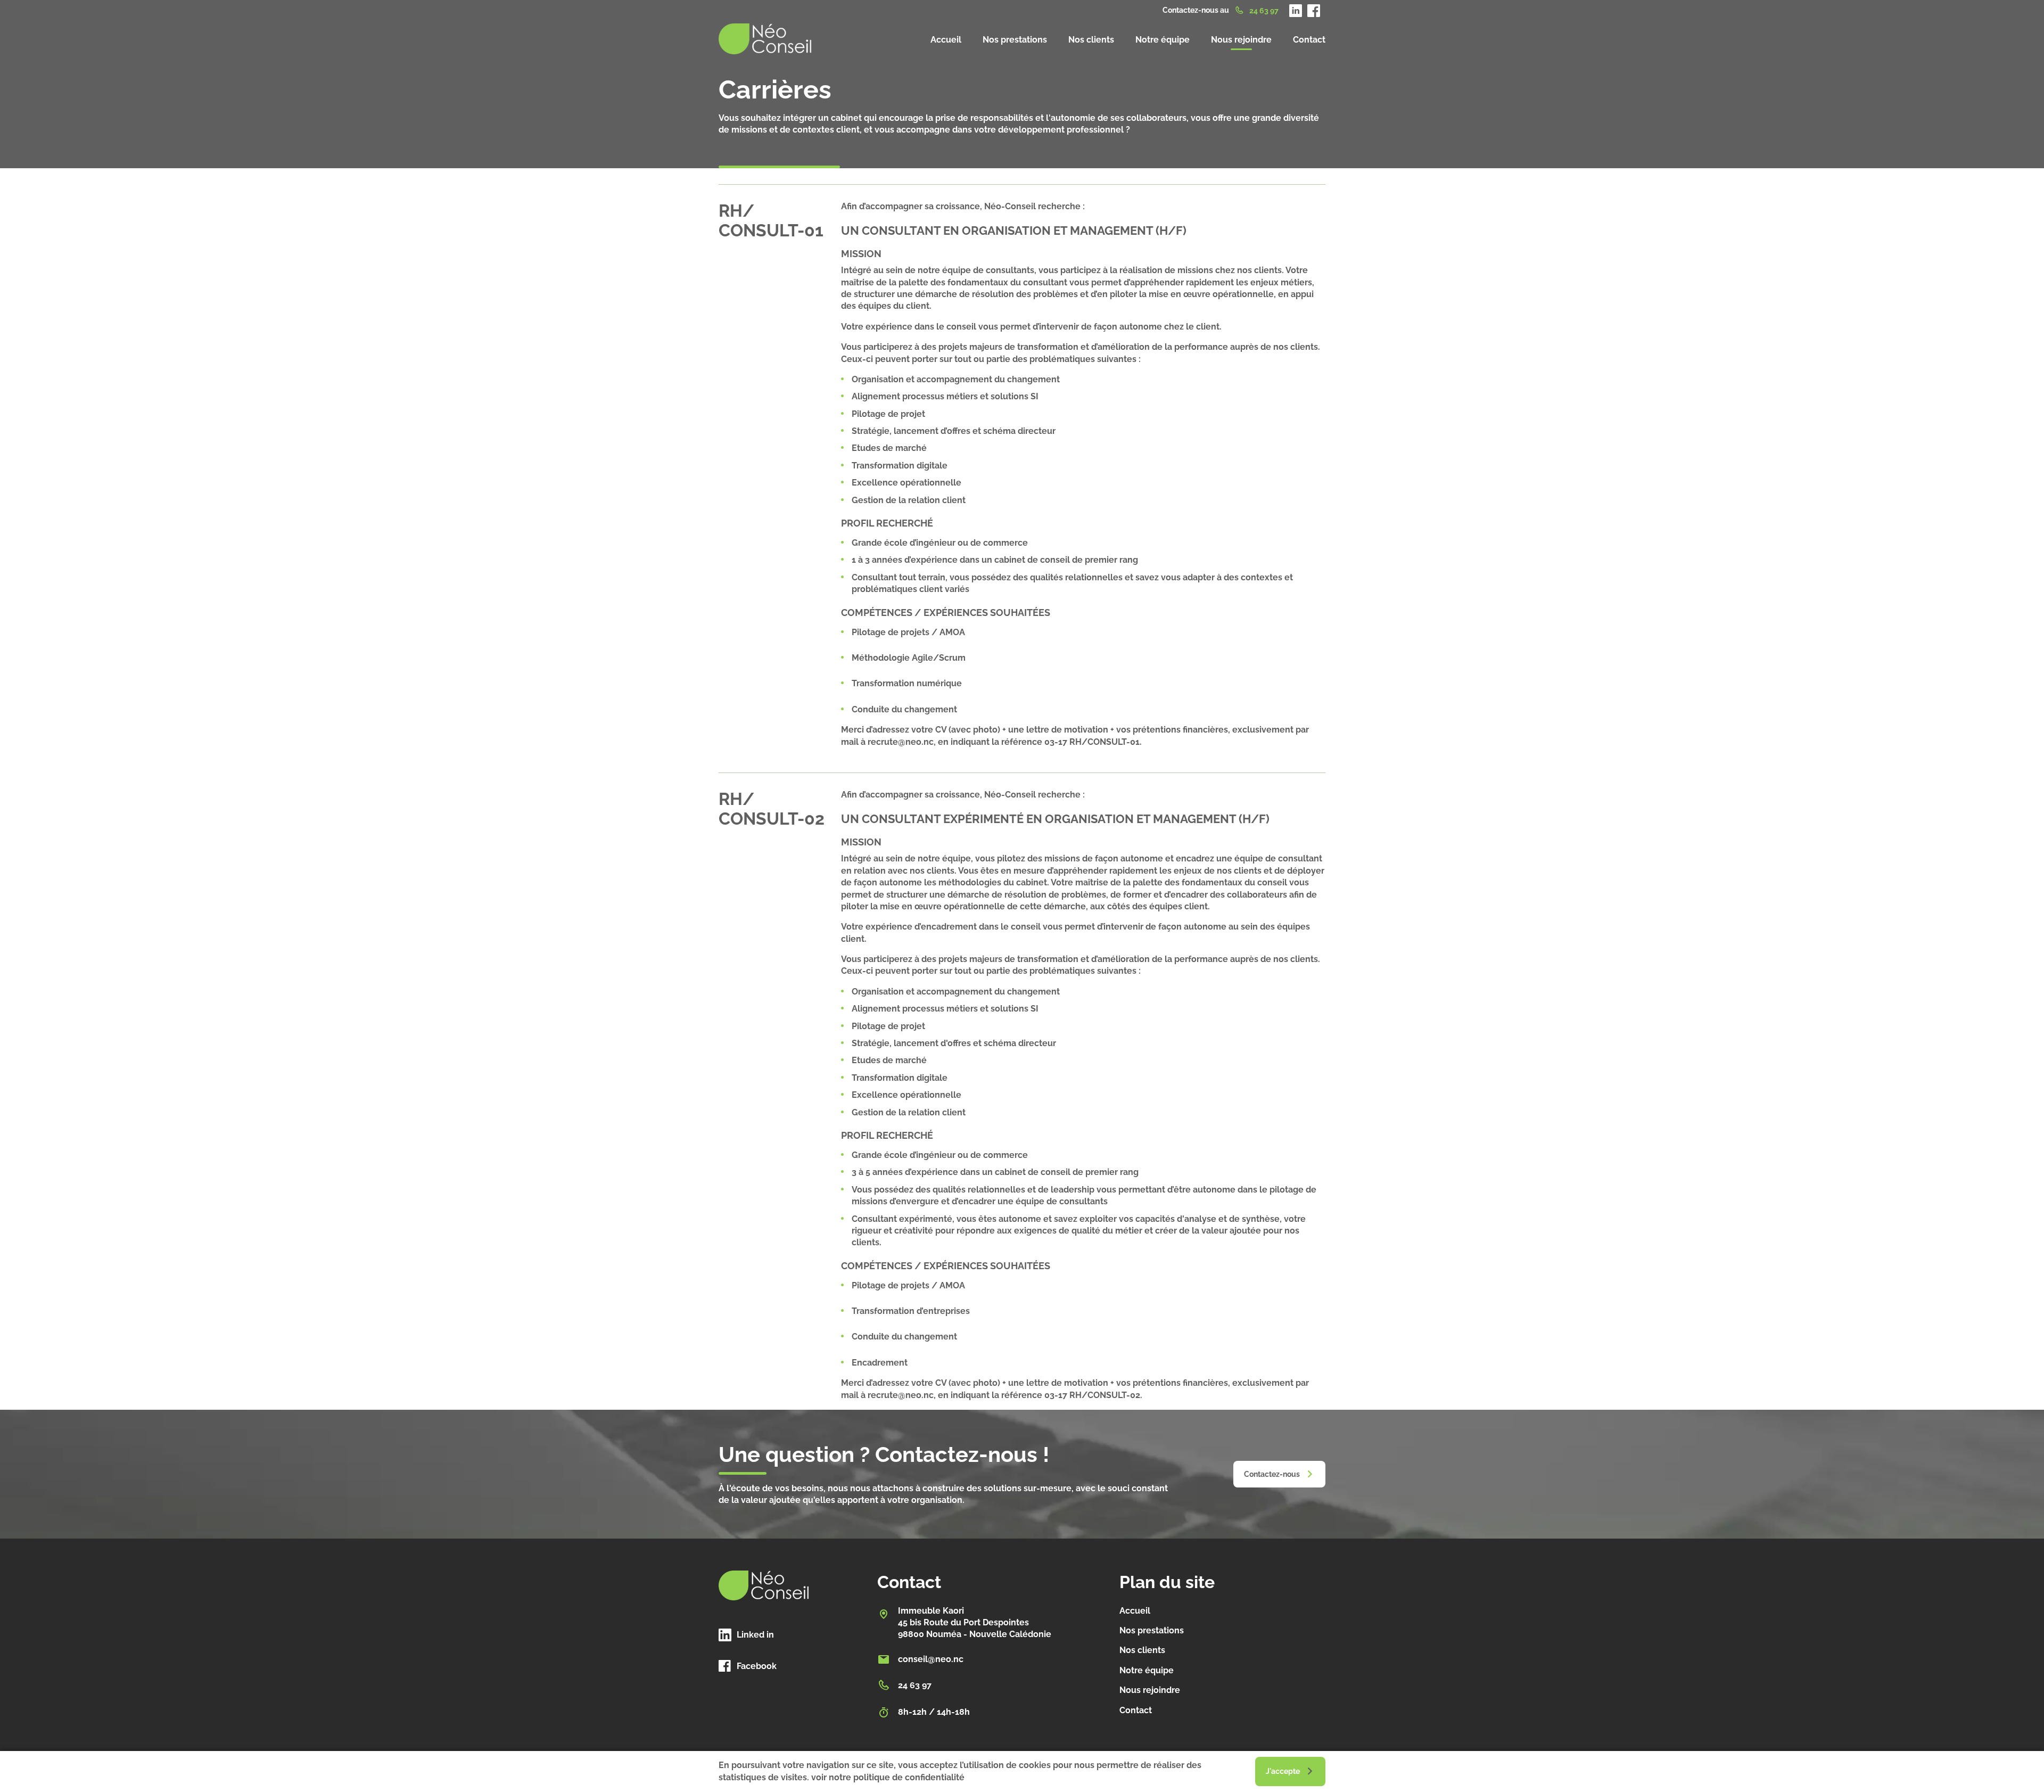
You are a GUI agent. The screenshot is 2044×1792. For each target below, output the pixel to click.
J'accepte (1283, 1771)
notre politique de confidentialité (897, 1777)
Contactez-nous (1272, 1474)
